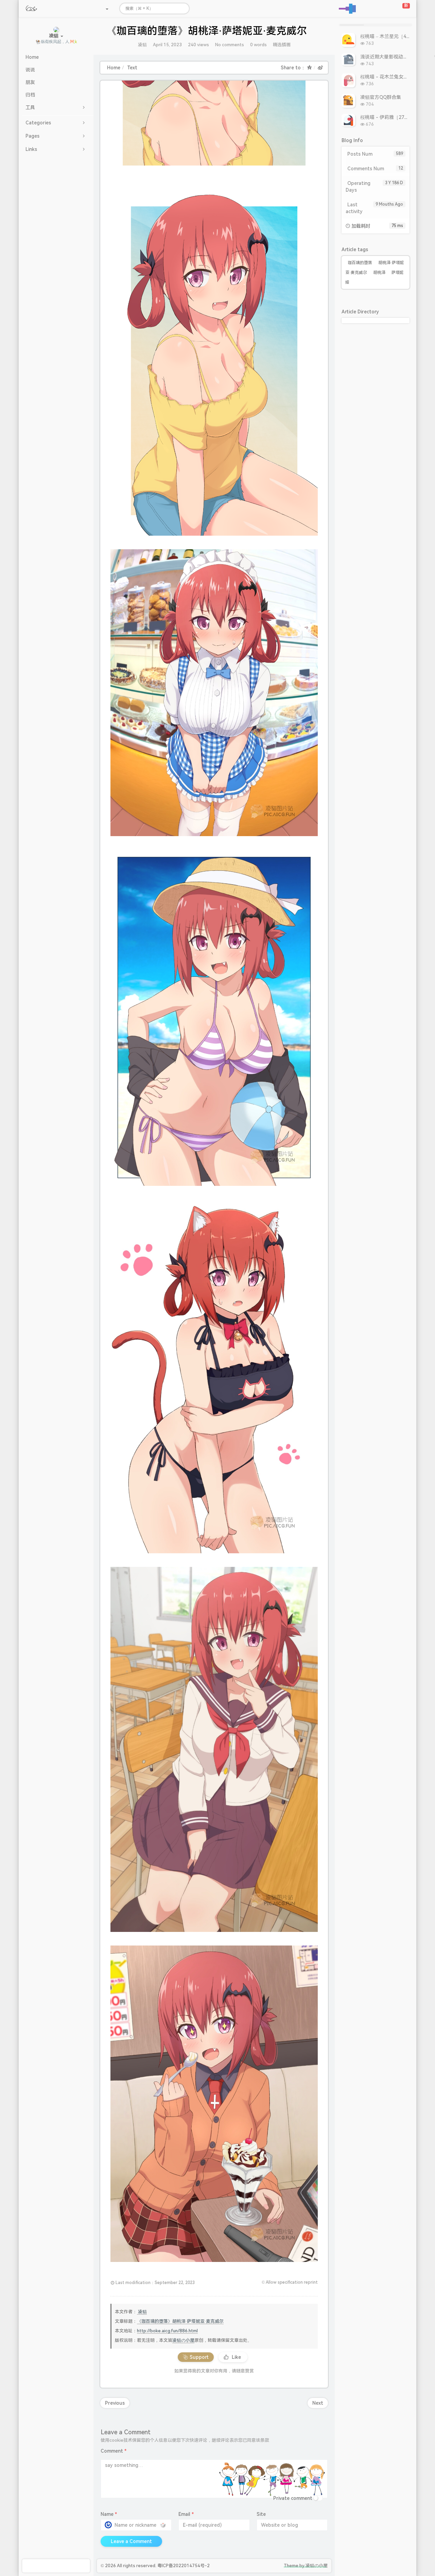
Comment (114, 2451)
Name (109, 2514)
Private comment (293, 2498)
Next (318, 2403)
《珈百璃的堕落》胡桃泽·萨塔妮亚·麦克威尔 (180, 2321)
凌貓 (142, 45)
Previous (115, 2403)
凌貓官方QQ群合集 (381, 97)
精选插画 (282, 45)
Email (186, 2514)
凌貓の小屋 (183, 2340)
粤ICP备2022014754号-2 (184, 2566)
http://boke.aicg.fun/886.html (167, 2331)
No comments (230, 45)
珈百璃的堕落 (360, 263)
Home (114, 68)
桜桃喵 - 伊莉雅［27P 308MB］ (394, 117)
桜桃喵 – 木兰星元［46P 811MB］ (397, 36)
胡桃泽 (379, 273)
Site (261, 2514)
